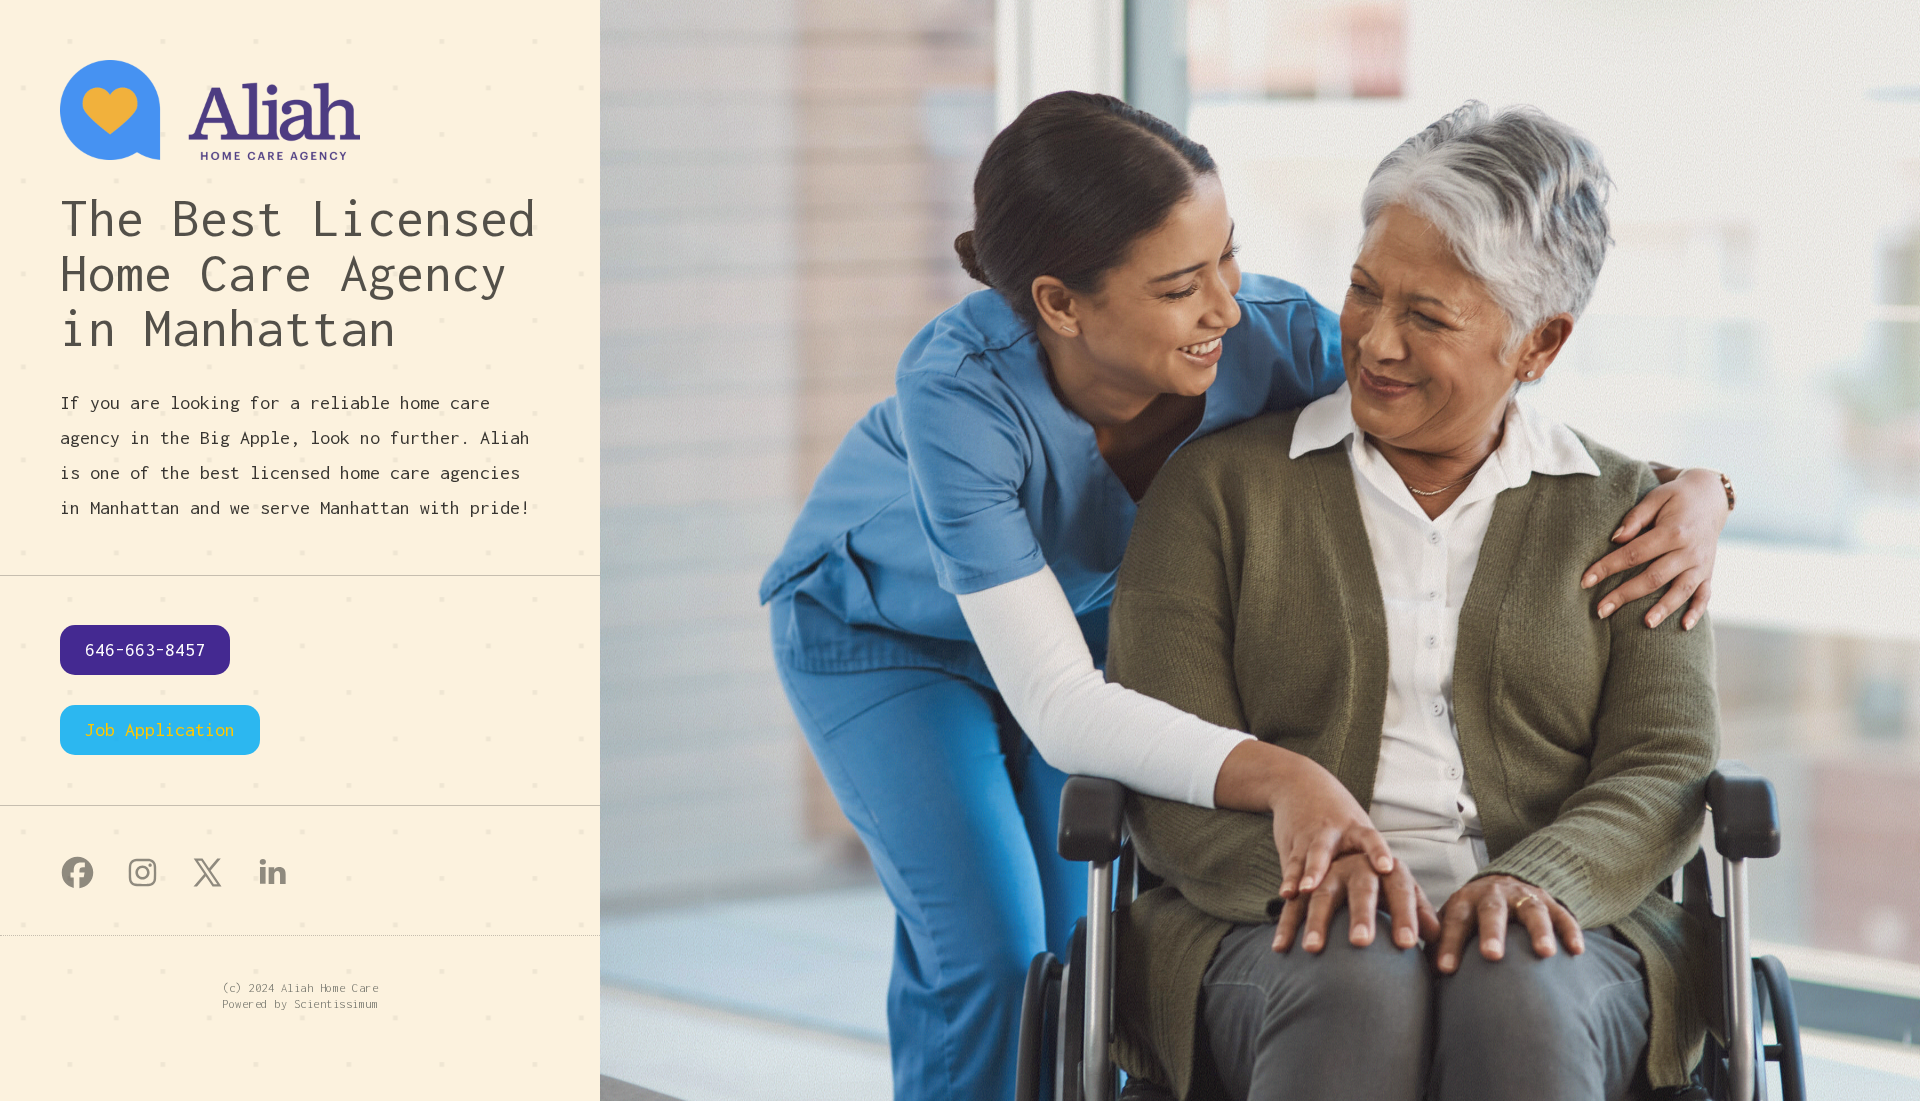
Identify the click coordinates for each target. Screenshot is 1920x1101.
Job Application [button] (160, 729)
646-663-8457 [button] (145, 649)
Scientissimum (336, 1003)
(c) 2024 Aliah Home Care (300, 987)
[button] (77, 872)
